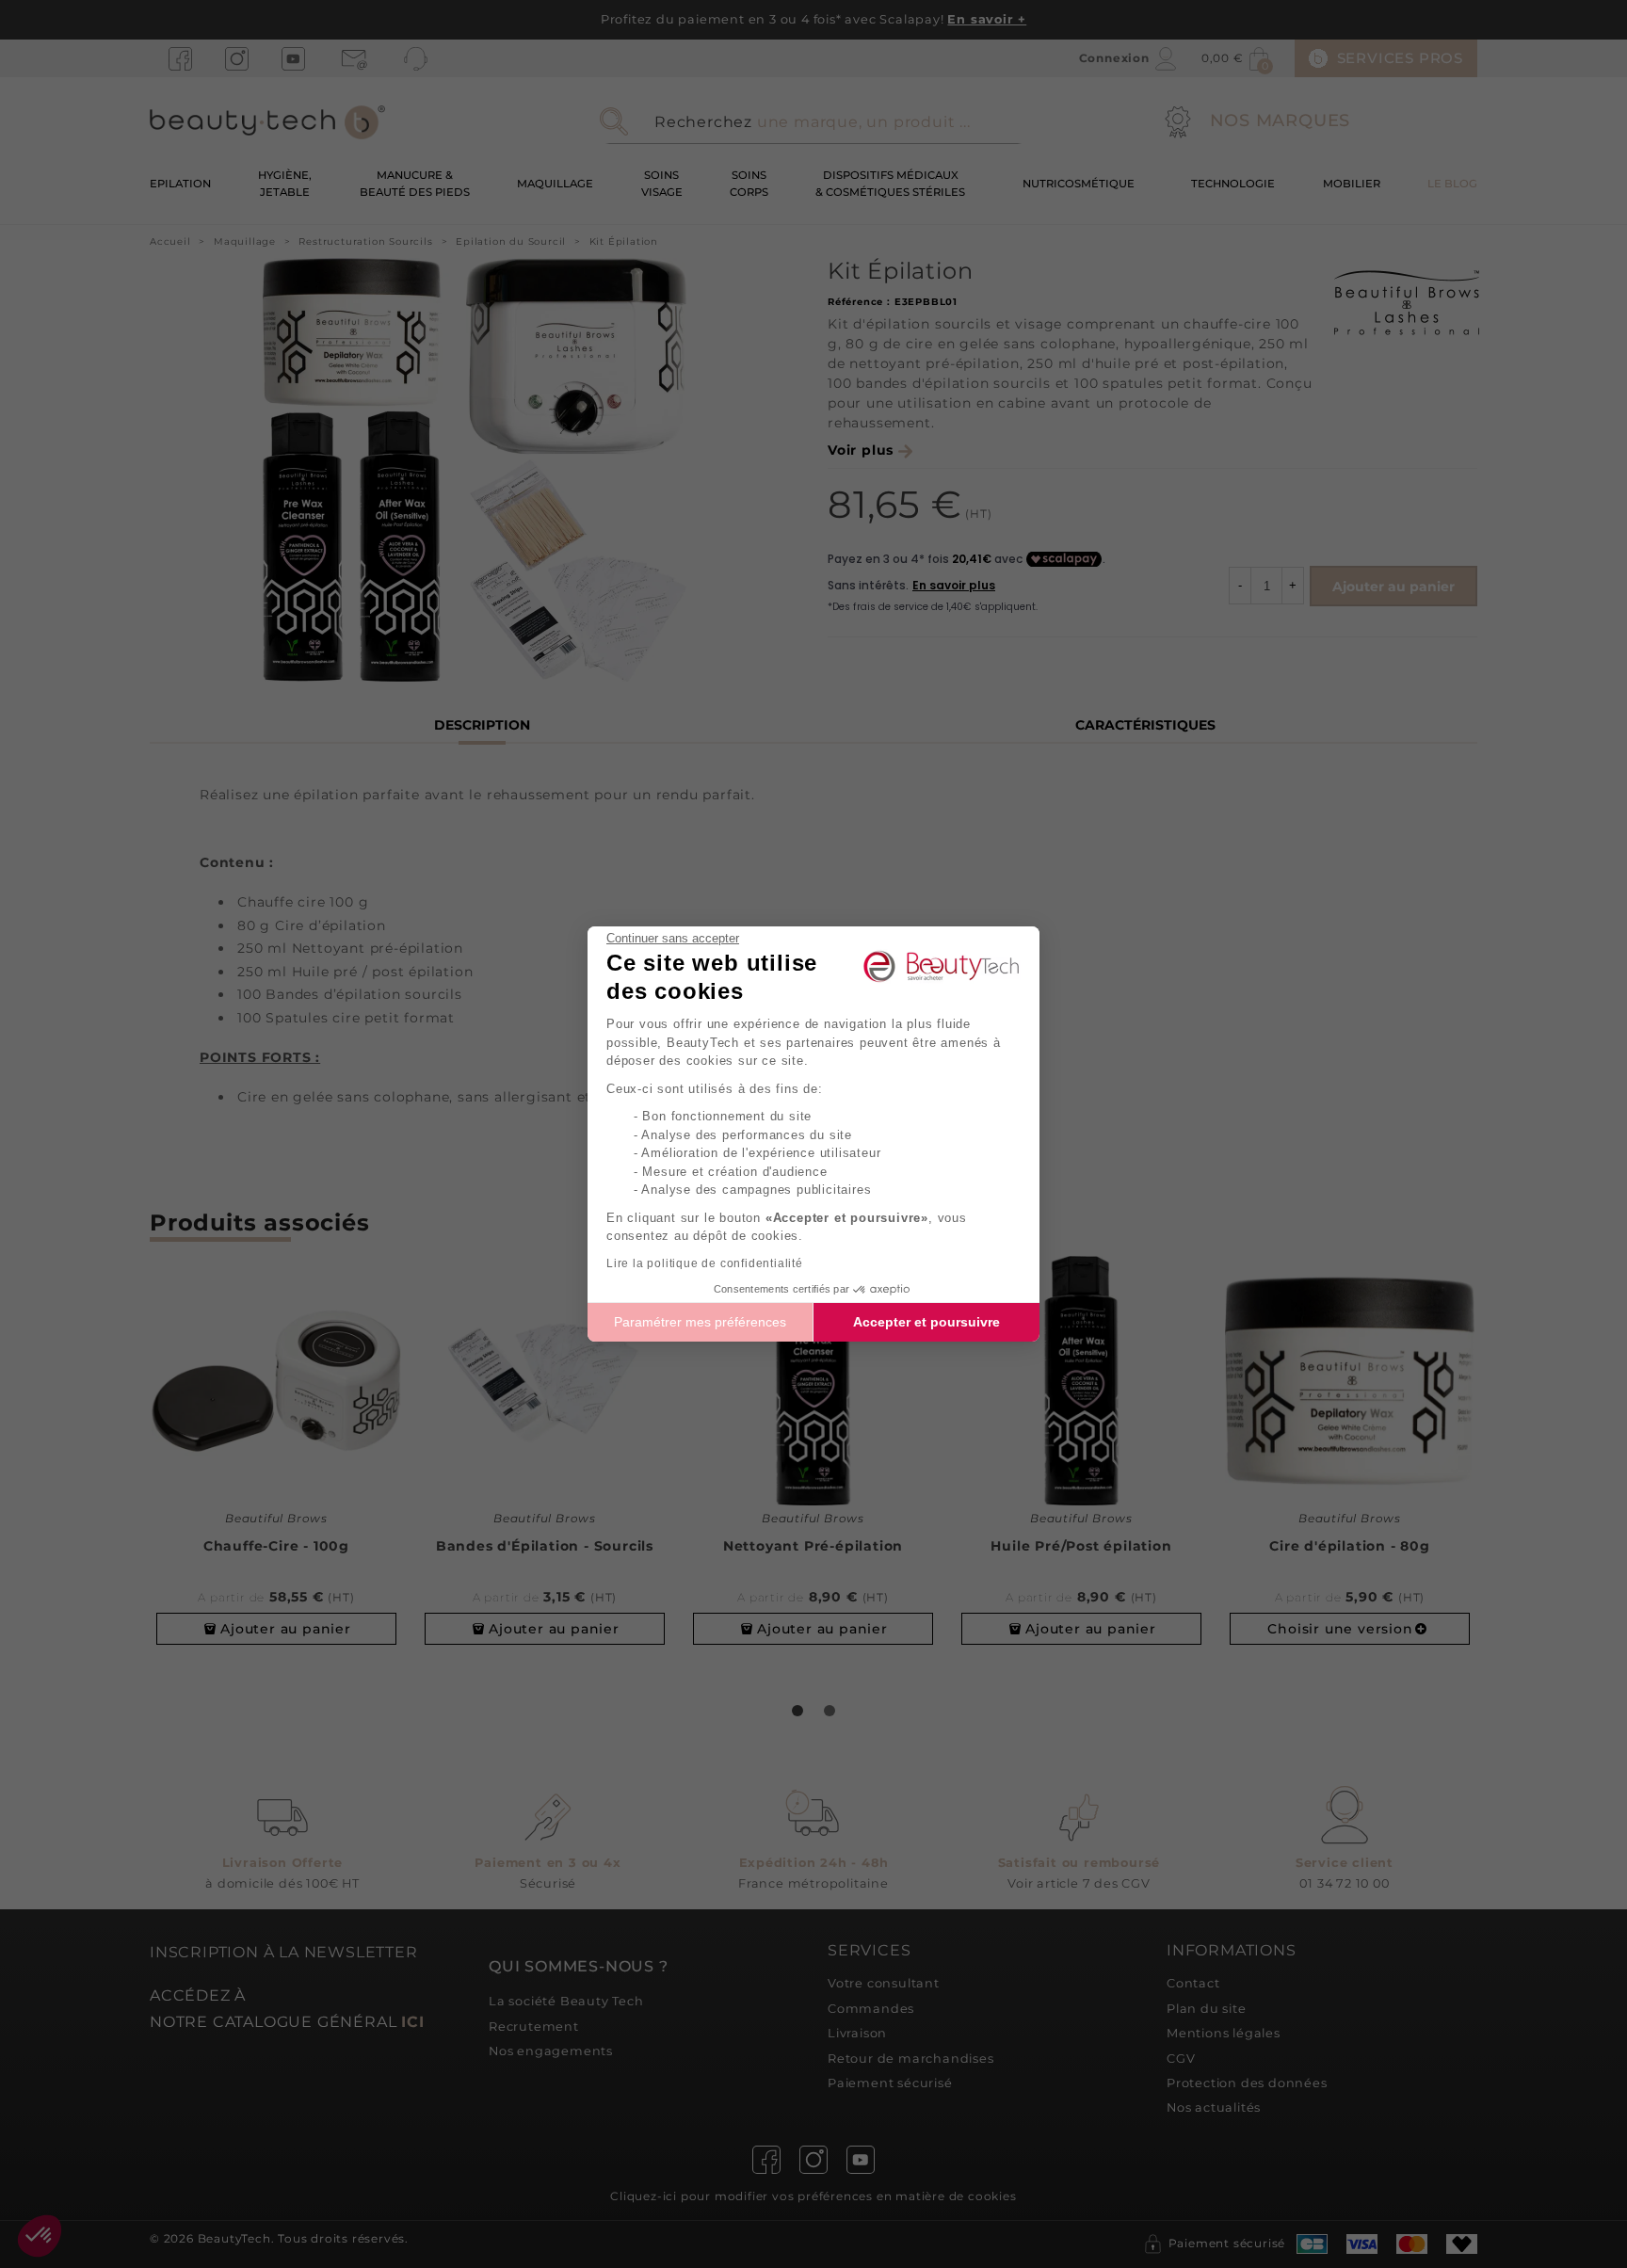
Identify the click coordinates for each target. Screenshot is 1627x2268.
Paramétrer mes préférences (700, 1322)
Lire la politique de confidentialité (705, 1263)
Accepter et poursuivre (926, 1322)
